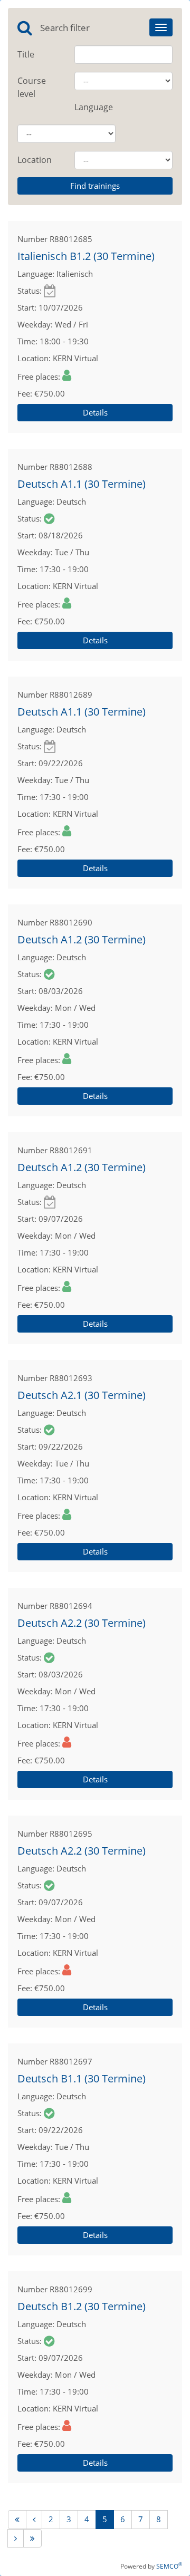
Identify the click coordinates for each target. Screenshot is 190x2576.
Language (94, 107)
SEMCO (169, 2566)
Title (26, 54)
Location (35, 160)
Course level (32, 87)
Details (95, 412)
